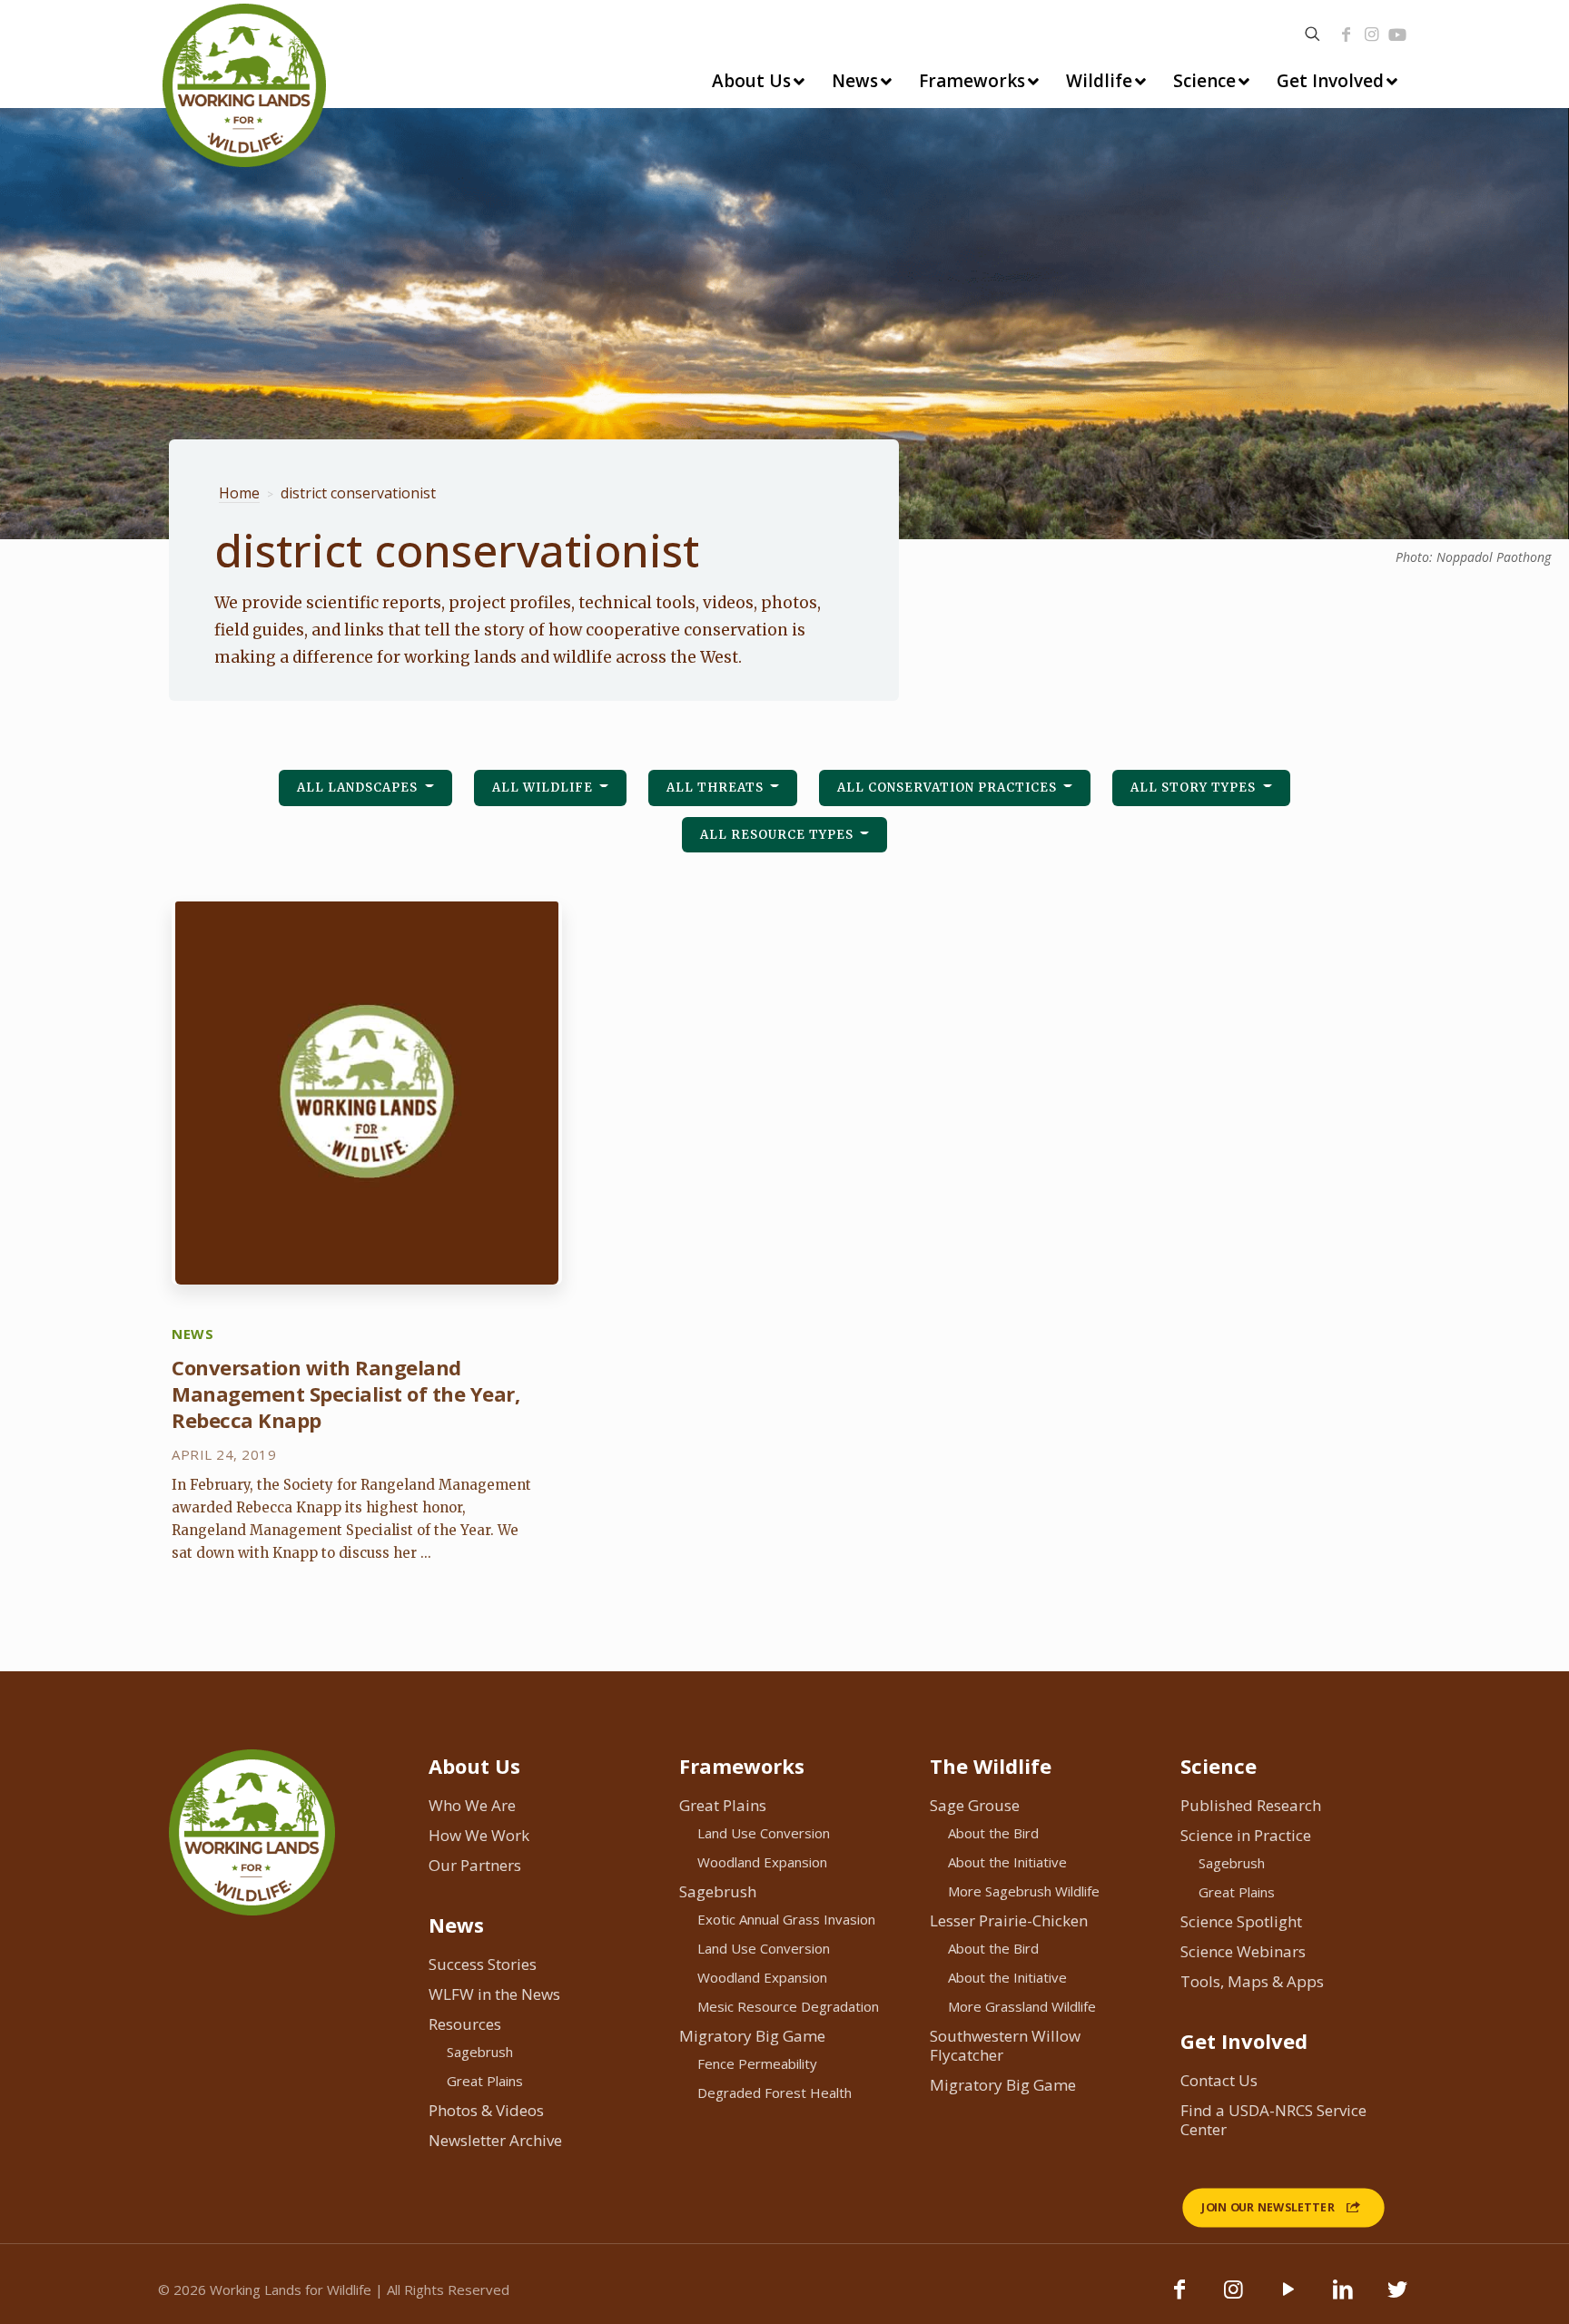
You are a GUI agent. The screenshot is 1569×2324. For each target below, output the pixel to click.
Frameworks (742, 1766)
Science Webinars (1243, 1951)
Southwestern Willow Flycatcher (1005, 2045)
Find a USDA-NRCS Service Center (1273, 2120)
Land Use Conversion (764, 1833)
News (456, 1925)
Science (1219, 1766)
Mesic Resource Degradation (788, 2006)
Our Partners (475, 1865)
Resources (465, 2024)
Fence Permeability (757, 2063)
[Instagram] (1371, 34)
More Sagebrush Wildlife (1024, 1891)
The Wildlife (991, 1766)
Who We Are (472, 1805)
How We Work (479, 1835)
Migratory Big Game (752, 2036)
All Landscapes (359, 788)
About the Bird (993, 1833)
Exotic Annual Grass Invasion (786, 1919)
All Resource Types (779, 835)
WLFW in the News (494, 1994)
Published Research (1251, 1805)
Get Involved (1244, 2041)
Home (239, 493)
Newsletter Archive (495, 2140)
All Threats (717, 788)
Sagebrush (480, 2052)
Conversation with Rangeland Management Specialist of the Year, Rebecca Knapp (345, 1393)
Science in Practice (1246, 1835)
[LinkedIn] (1343, 2298)
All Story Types (1195, 788)
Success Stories (483, 1964)
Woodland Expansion (762, 1862)
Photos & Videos (486, 2110)
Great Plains (485, 2081)
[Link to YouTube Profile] (1397, 34)
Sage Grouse (975, 1805)
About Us (474, 1766)
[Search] (1312, 34)
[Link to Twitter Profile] (1397, 2298)
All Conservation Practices (949, 788)
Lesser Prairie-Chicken (1009, 1920)
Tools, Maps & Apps (1252, 1981)
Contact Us (1219, 2080)
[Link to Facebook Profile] (1346, 34)
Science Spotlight (1241, 1921)
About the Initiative (1007, 1862)
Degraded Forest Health (775, 2093)
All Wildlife (544, 788)
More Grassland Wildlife (1022, 2006)
